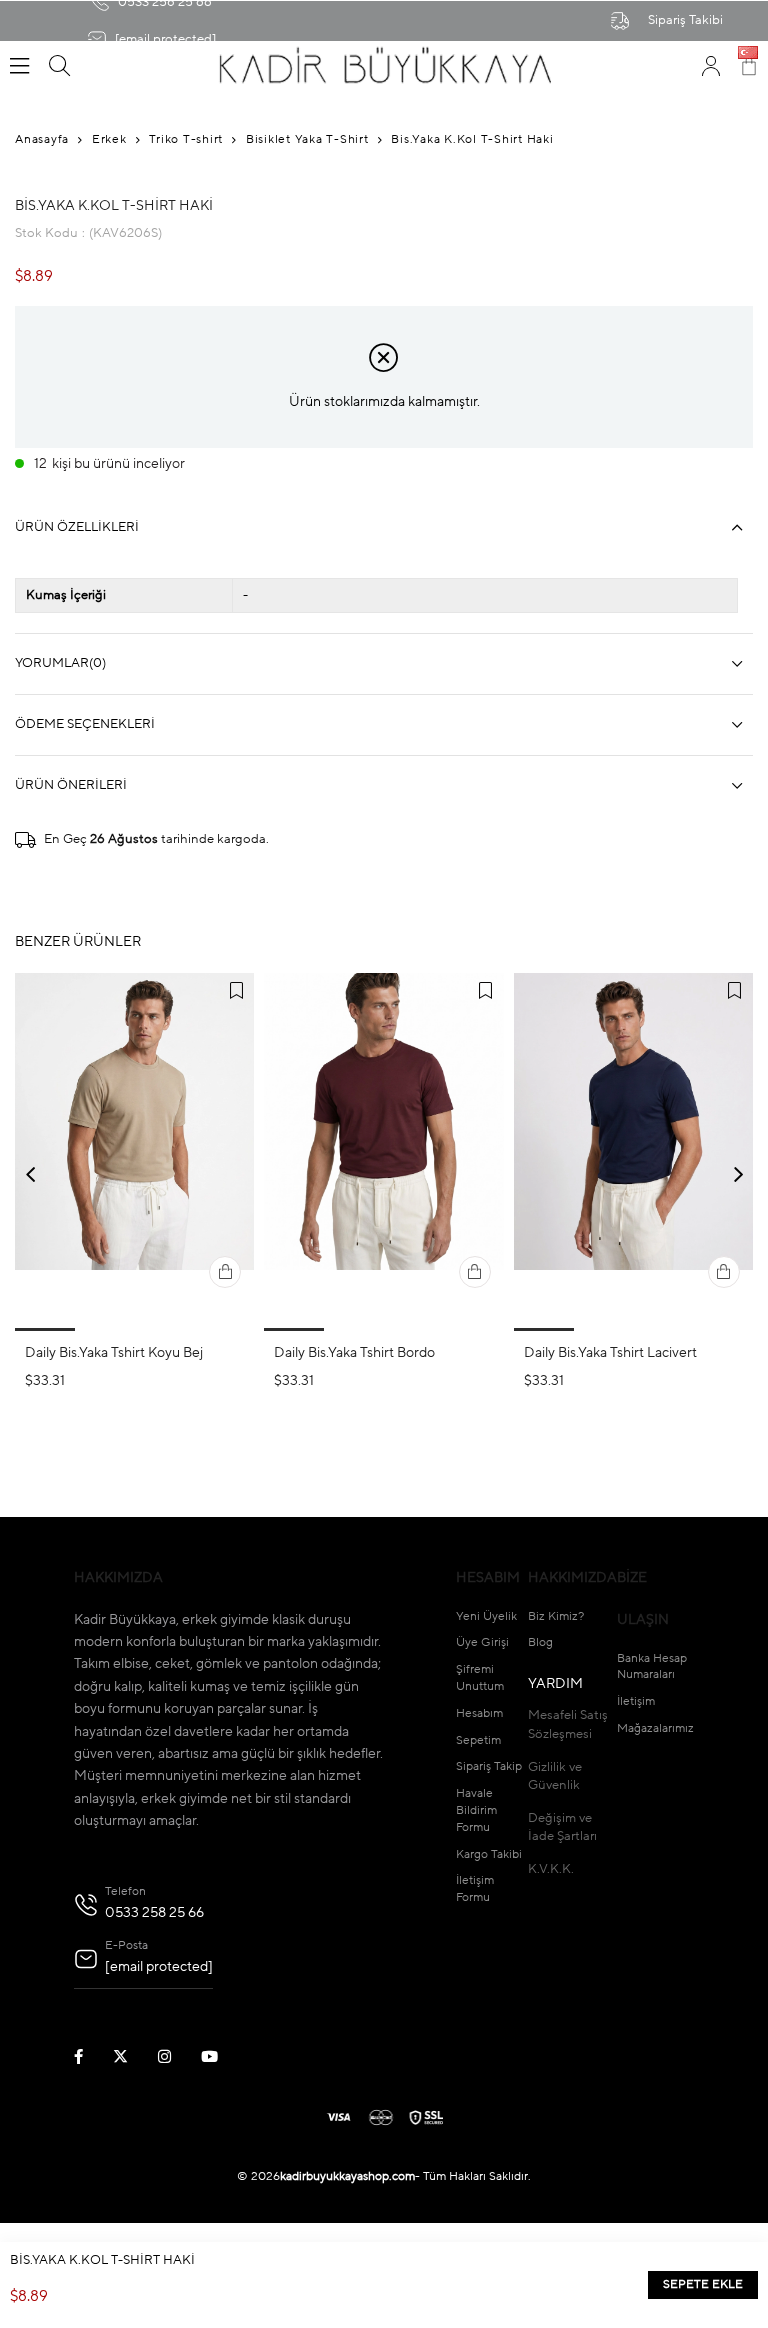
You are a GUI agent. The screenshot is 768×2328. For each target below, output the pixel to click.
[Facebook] (91, 2056)
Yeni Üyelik (486, 1617)
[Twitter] (133, 2056)
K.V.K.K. (551, 1869)
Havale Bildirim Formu (476, 1811)
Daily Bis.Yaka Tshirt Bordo (354, 1353)
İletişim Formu (475, 1889)
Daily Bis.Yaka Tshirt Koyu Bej (114, 1353)
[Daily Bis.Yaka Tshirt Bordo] (383, 1152)
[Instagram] (177, 2056)
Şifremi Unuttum (480, 1678)
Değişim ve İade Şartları (562, 1827)
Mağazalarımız (655, 1729)
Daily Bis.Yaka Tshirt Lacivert (610, 1353)
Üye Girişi (482, 1643)
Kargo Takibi (489, 1855)
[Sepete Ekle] (225, 1272)
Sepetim (478, 1741)
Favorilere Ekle (236, 991)
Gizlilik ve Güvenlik (555, 1776)
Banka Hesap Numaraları (652, 1667)
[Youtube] (222, 2056)
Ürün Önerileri (71, 785)
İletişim (636, 1702)
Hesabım (479, 1714)
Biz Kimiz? (556, 1617)
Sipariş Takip (489, 1767)
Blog (540, 1643)
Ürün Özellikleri (77, 527)
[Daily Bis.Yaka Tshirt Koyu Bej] (134, 1152)
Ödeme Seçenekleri (85, 724)
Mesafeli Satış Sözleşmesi (568, 1724)
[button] (45, 1329)
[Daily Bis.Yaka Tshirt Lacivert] (633, 1152)
